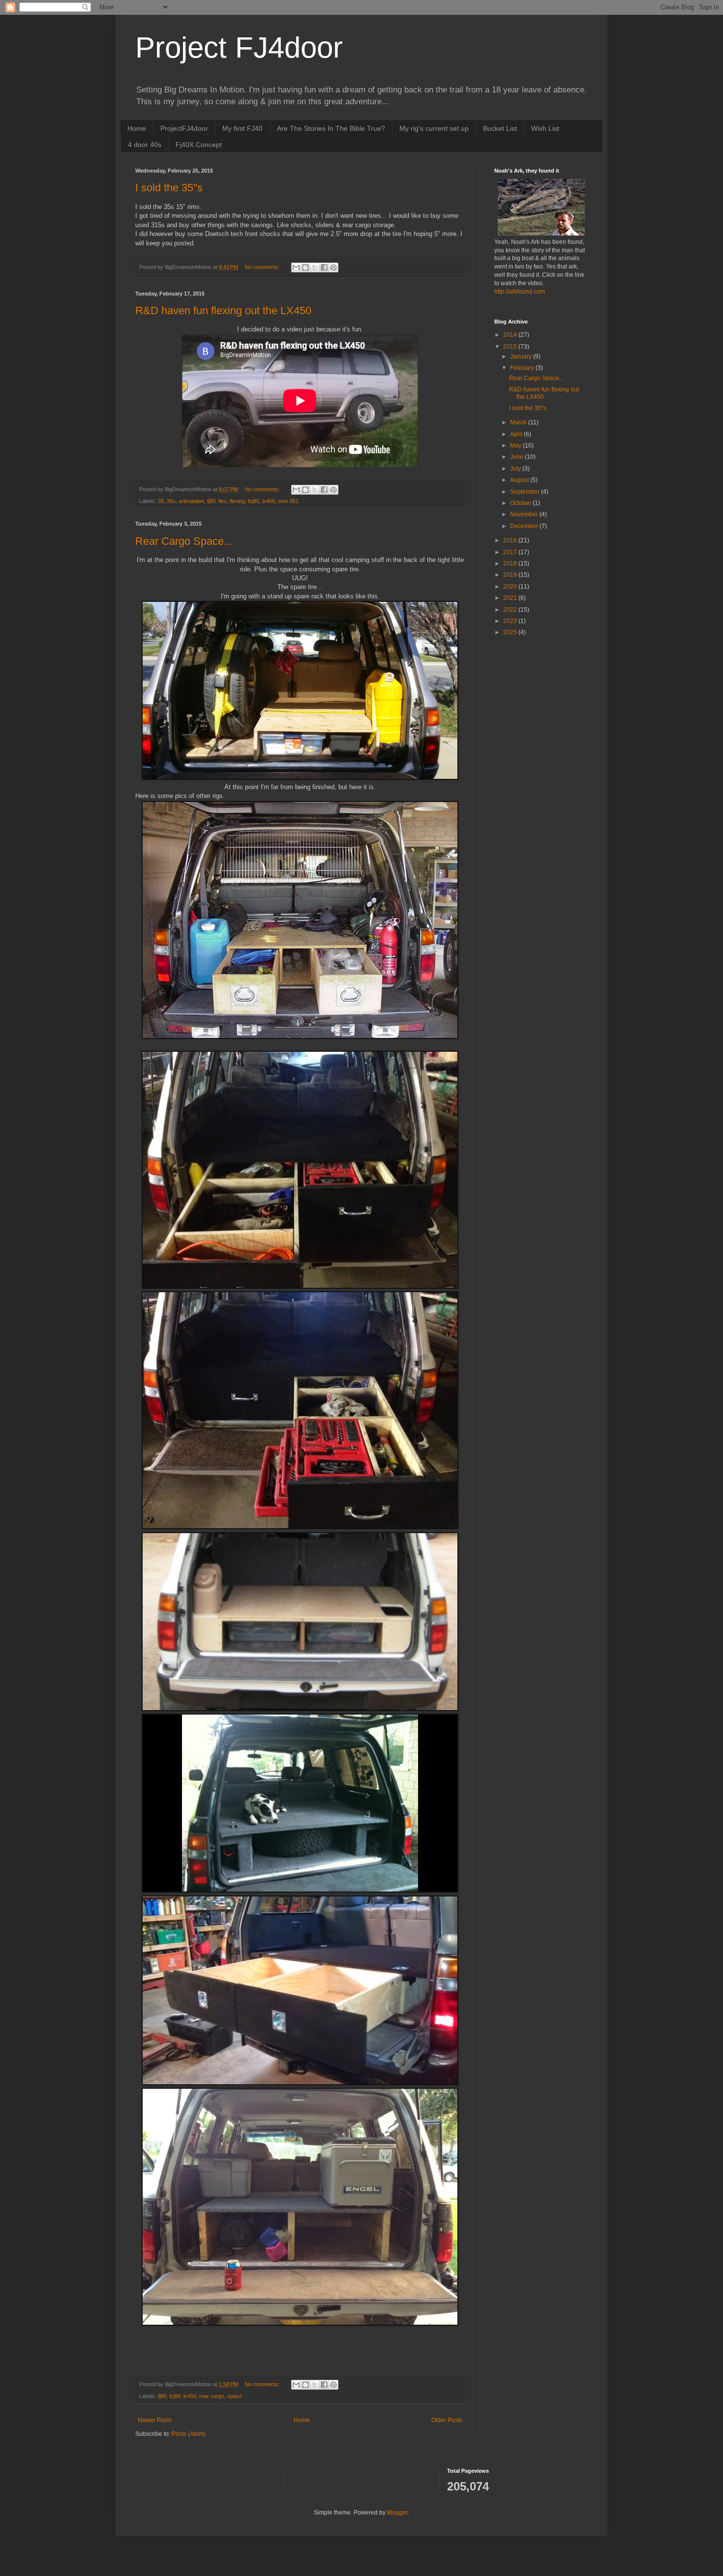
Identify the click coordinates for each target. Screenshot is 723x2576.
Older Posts (447, 2420)
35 (161, 501)
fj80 (211, 501)
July (516, 469)
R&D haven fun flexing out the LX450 (223, 311)
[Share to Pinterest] (333, 267)
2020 (511, 587)
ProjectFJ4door (184, 128)
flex (223, 501)
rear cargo (212, 2396)
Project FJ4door (239, 47)
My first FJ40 (242, 128)
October (521, 503)
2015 (511, 347)
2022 (511, 610)
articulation (191, 501)
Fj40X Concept (199, 145)
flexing (237, 501)
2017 (511, 552)
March (519, 422)
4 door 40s (145, 145)
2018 (511, 563)
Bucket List (500, 128)
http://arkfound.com (520, 292)
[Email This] (296, 267)
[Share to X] (315, 267)
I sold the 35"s (169, 188)
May (516, 445)
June (517, 457)
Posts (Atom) (189, 2434)
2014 (511, 335)
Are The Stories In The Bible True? (331, 128)
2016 (511, 540)
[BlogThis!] (305, 267)
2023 (511, 621)
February (523, 368)
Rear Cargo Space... (184, 541)
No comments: (263, 267)
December (525, 526)
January (522, 356)
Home (137, 128)
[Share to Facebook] (324, 267)
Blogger (397, 2513)
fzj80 (254, 501)
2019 (511, 575)
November (525, 514)
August (520, 480)
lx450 (269, 501)
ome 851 (288, 501)
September (526, 492)
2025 (511, 632)
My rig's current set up (434, 128)
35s (171, 501)
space (235, 2396)
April (517, 434)
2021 (511, 598)
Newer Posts (155, 2420)
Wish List (545, 128)
